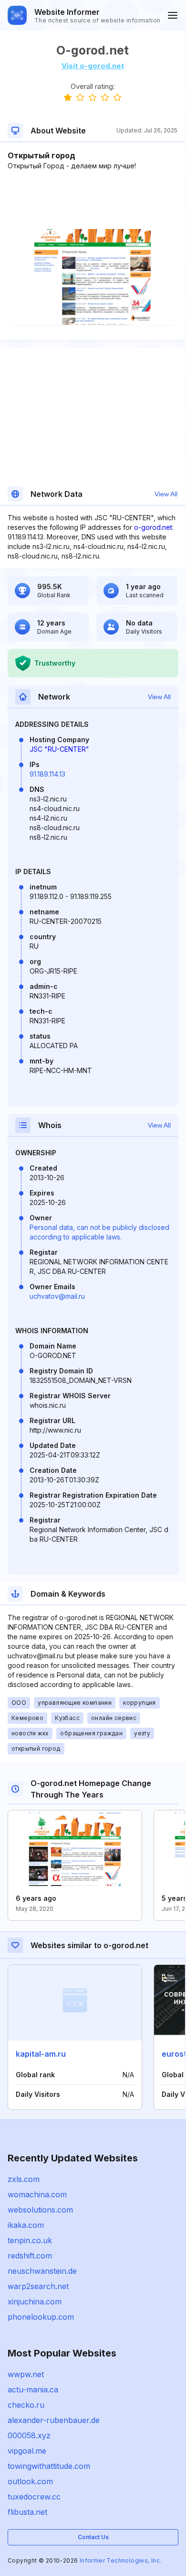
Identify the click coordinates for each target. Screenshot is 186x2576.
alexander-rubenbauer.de (54, 2420)
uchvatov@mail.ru (57, 1296)
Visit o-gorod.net (93, 66)
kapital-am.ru (41, 2054)
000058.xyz (29, 2435)
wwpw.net (26, 2374)
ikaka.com (26, 2225)
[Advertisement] (93, 200)
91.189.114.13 (47, 774)
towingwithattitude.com (49, 2466)
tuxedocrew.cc (34, 2497)
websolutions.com (40, 2210)
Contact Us (93, 2537)
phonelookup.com (41, 2317)
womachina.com (37, 2194)
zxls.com (24, 2179)
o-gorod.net (153, 527)
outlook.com (30, 2481)
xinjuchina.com (35, 2302)
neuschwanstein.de (42, 2271)
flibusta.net (27, 2512)
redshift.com (30, 2256)
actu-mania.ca (33, 2390)
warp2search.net (38, 2286)
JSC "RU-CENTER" (59, 749)
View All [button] (166, 494)
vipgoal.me (27, 2451)
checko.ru (26, 2405)
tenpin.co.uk (30, 2240)
